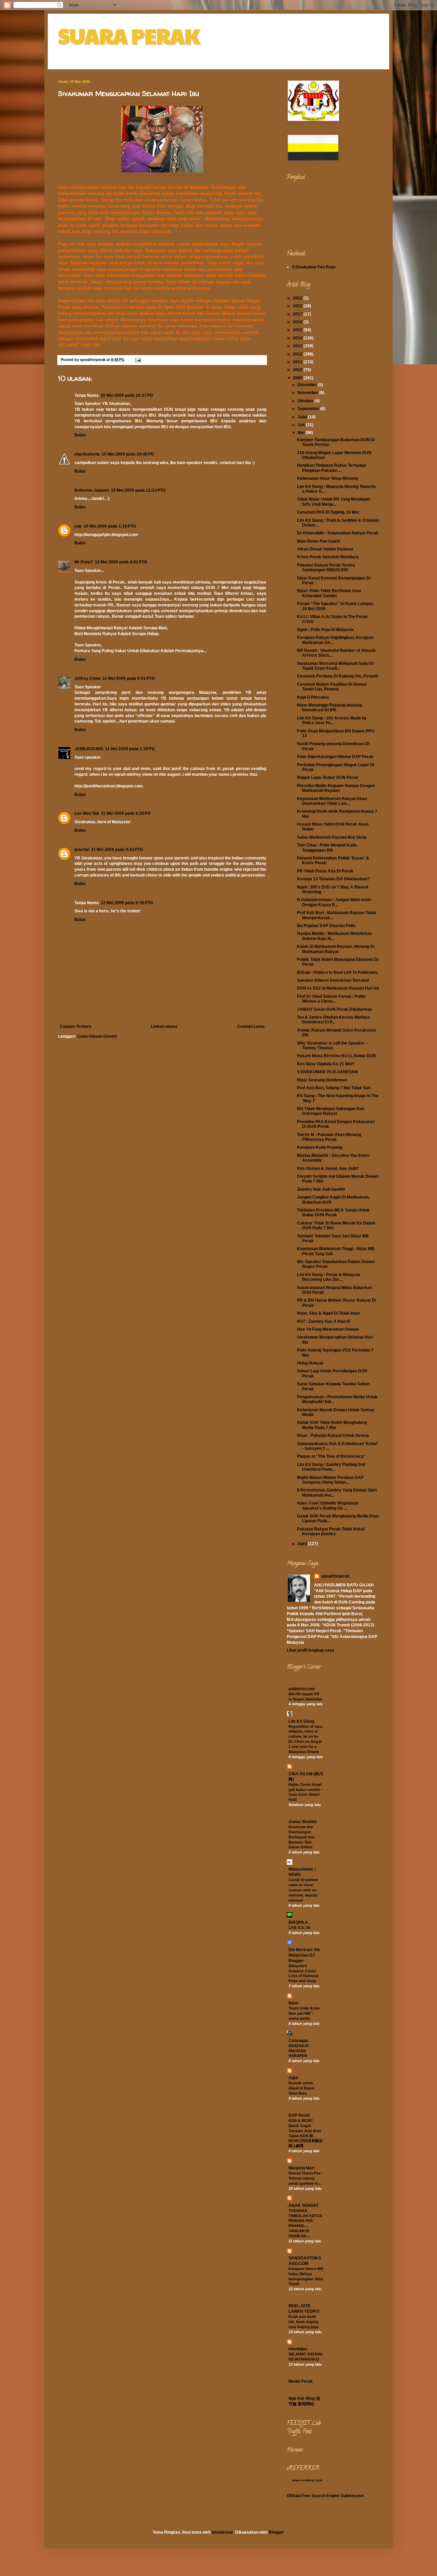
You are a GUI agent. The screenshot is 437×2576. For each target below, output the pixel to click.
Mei (302, 433)
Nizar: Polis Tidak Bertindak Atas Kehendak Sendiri (329, 593)
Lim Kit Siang (301, 1721)
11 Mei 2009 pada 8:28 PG (126, 813)
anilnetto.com (302, 1689)
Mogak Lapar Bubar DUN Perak (328, 778)
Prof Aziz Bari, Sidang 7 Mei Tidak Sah (334, 1088)
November (308, 393)
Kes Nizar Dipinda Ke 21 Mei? (326, 1064)
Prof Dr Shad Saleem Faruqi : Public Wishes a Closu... (332, 999)
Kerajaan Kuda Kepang (320, 1147)
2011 (298, 362)
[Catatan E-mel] (138, 360)
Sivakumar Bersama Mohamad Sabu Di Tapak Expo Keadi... (335, 666)
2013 (298, 346)
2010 (298, 370)
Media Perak (301, 2381)
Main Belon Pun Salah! (319, 541)
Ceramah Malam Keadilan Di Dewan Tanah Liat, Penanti (332, 687)
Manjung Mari (301, 2168)
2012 (298, 354)
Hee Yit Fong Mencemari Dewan (328, 1329)
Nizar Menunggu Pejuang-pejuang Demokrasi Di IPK (329, 708)
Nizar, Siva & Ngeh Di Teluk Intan (328, 1313)
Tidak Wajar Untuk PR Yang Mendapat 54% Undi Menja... (334, 502)
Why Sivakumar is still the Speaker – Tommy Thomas (333, 1046)
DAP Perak (299, 2115)
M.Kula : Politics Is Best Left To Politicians (337, 972)
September (309, 409)
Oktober (306, 401)
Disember (308, 385)
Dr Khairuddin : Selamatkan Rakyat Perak (338, 533)
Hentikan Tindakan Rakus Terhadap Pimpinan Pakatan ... (332, 468)
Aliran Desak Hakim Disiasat (325, 549)
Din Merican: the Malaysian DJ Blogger (304, 1955)
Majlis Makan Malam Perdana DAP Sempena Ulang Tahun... (330, 1480)
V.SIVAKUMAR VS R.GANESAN (327, 1072)
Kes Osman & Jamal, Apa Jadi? (328, 1168)
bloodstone (222, 2532)
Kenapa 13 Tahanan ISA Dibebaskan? (333, 879)
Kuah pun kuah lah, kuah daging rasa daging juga (304, 2322)
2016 (298, 322)
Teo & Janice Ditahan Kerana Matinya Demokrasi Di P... (333, 1020)
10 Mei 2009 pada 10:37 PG (127, 395)
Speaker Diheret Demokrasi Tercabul (333, 980)
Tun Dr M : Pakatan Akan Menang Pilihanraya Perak (329, 1137)
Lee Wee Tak (87, 813)
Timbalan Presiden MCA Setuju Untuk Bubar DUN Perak (333, 1213)
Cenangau (298, 2041)
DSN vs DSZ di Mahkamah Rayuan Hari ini (338, 988)
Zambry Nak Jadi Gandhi (321, 1189)
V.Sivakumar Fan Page (314, 267)
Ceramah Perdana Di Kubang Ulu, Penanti (337, 676)
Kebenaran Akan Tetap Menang (327, 478)
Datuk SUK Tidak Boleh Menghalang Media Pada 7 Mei (332, 1425)
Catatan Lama (251, 1026)
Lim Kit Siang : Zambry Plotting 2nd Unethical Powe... (331, 1467)
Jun (302, 425)
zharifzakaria (87, 454)
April (303, 1544)
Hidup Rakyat (310, 1363)
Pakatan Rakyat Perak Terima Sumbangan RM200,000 (326, 568)
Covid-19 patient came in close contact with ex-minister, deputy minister (303, 1890)
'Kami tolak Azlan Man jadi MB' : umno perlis (304, 2013)
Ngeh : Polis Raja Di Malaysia (325, 630)
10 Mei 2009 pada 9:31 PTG (129, 678)
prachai (82, 850)
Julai (303, 417)
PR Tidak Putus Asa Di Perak (325, 871)
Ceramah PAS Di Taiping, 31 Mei (328, 512)
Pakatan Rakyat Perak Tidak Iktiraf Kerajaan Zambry (331, 1531)
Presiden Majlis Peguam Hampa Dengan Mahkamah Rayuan (336, 788)
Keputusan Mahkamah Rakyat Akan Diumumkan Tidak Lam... (332, 801)
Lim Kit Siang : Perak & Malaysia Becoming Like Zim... (329, 1277)
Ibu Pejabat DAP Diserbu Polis (326, 926)
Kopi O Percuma (313, 697)
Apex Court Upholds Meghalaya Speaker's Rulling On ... (328, 1506)
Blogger (276, 2532)
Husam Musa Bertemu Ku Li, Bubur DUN (336, 1056)
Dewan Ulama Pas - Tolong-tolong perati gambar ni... (306, 2178)
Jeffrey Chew (87, 678)
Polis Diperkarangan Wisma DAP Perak (335, 757)
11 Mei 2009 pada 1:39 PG (130, 749)
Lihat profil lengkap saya (311, 1650)
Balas (80, 435)
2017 (298, 314)
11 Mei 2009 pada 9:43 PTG (117, 850)
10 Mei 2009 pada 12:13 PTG (138, 490)
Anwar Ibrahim (303, 1822)
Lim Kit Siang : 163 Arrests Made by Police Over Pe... (332, 720)
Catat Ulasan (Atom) (97, 1036)
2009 (298, 378)
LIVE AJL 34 (299, 1928)
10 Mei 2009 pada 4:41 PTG (121, 562)
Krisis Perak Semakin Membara (328, 557)
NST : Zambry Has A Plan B (324, 1321)
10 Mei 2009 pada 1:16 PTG (110, 526)
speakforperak (335, 1576)
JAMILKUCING (89, 749)
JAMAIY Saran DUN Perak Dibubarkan (334, 1009)
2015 (298, 330)
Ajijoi (293, 2078)
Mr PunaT (84, 562)
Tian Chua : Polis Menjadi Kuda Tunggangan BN (327, 848)
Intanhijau (298, 2349)
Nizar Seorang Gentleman (322, 1080)
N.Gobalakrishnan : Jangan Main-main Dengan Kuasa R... (334, 902)
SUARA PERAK (129, 36)
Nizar (294, 2003)
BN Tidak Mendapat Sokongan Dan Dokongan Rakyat (331, 1111)
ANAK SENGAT (304, 2206)
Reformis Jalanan (92, 490)
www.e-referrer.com (307, 2480)
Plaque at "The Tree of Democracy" (331, 1456)
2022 (298, 298)
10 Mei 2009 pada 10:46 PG (128, 454)
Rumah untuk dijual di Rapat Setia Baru (301, 2088)
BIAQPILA (298, 1922)
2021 (298, 306)
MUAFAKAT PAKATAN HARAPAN (299, 2051)
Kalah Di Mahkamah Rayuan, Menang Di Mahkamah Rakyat (336, 949)
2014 (298, 338)
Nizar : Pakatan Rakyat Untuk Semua (333, 1436)
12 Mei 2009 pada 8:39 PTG (127, 903)
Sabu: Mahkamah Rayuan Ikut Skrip (332, 837)
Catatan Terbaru (75, 1026)
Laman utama (164, 1026)
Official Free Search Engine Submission (325, 2496)
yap (78, 526)
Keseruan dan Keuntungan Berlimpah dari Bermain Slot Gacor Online (302, 1837)
